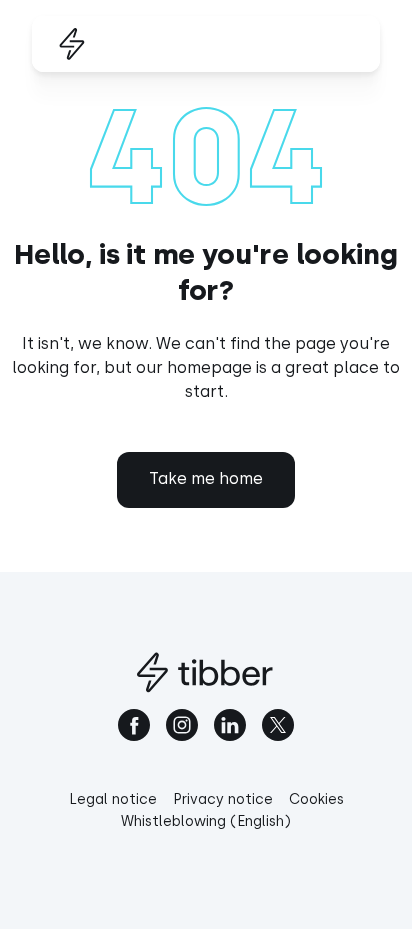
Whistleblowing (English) (206, 821)
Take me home (206, 478)
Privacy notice (223, 799)
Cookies (316, 799)
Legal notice (113, 799)
